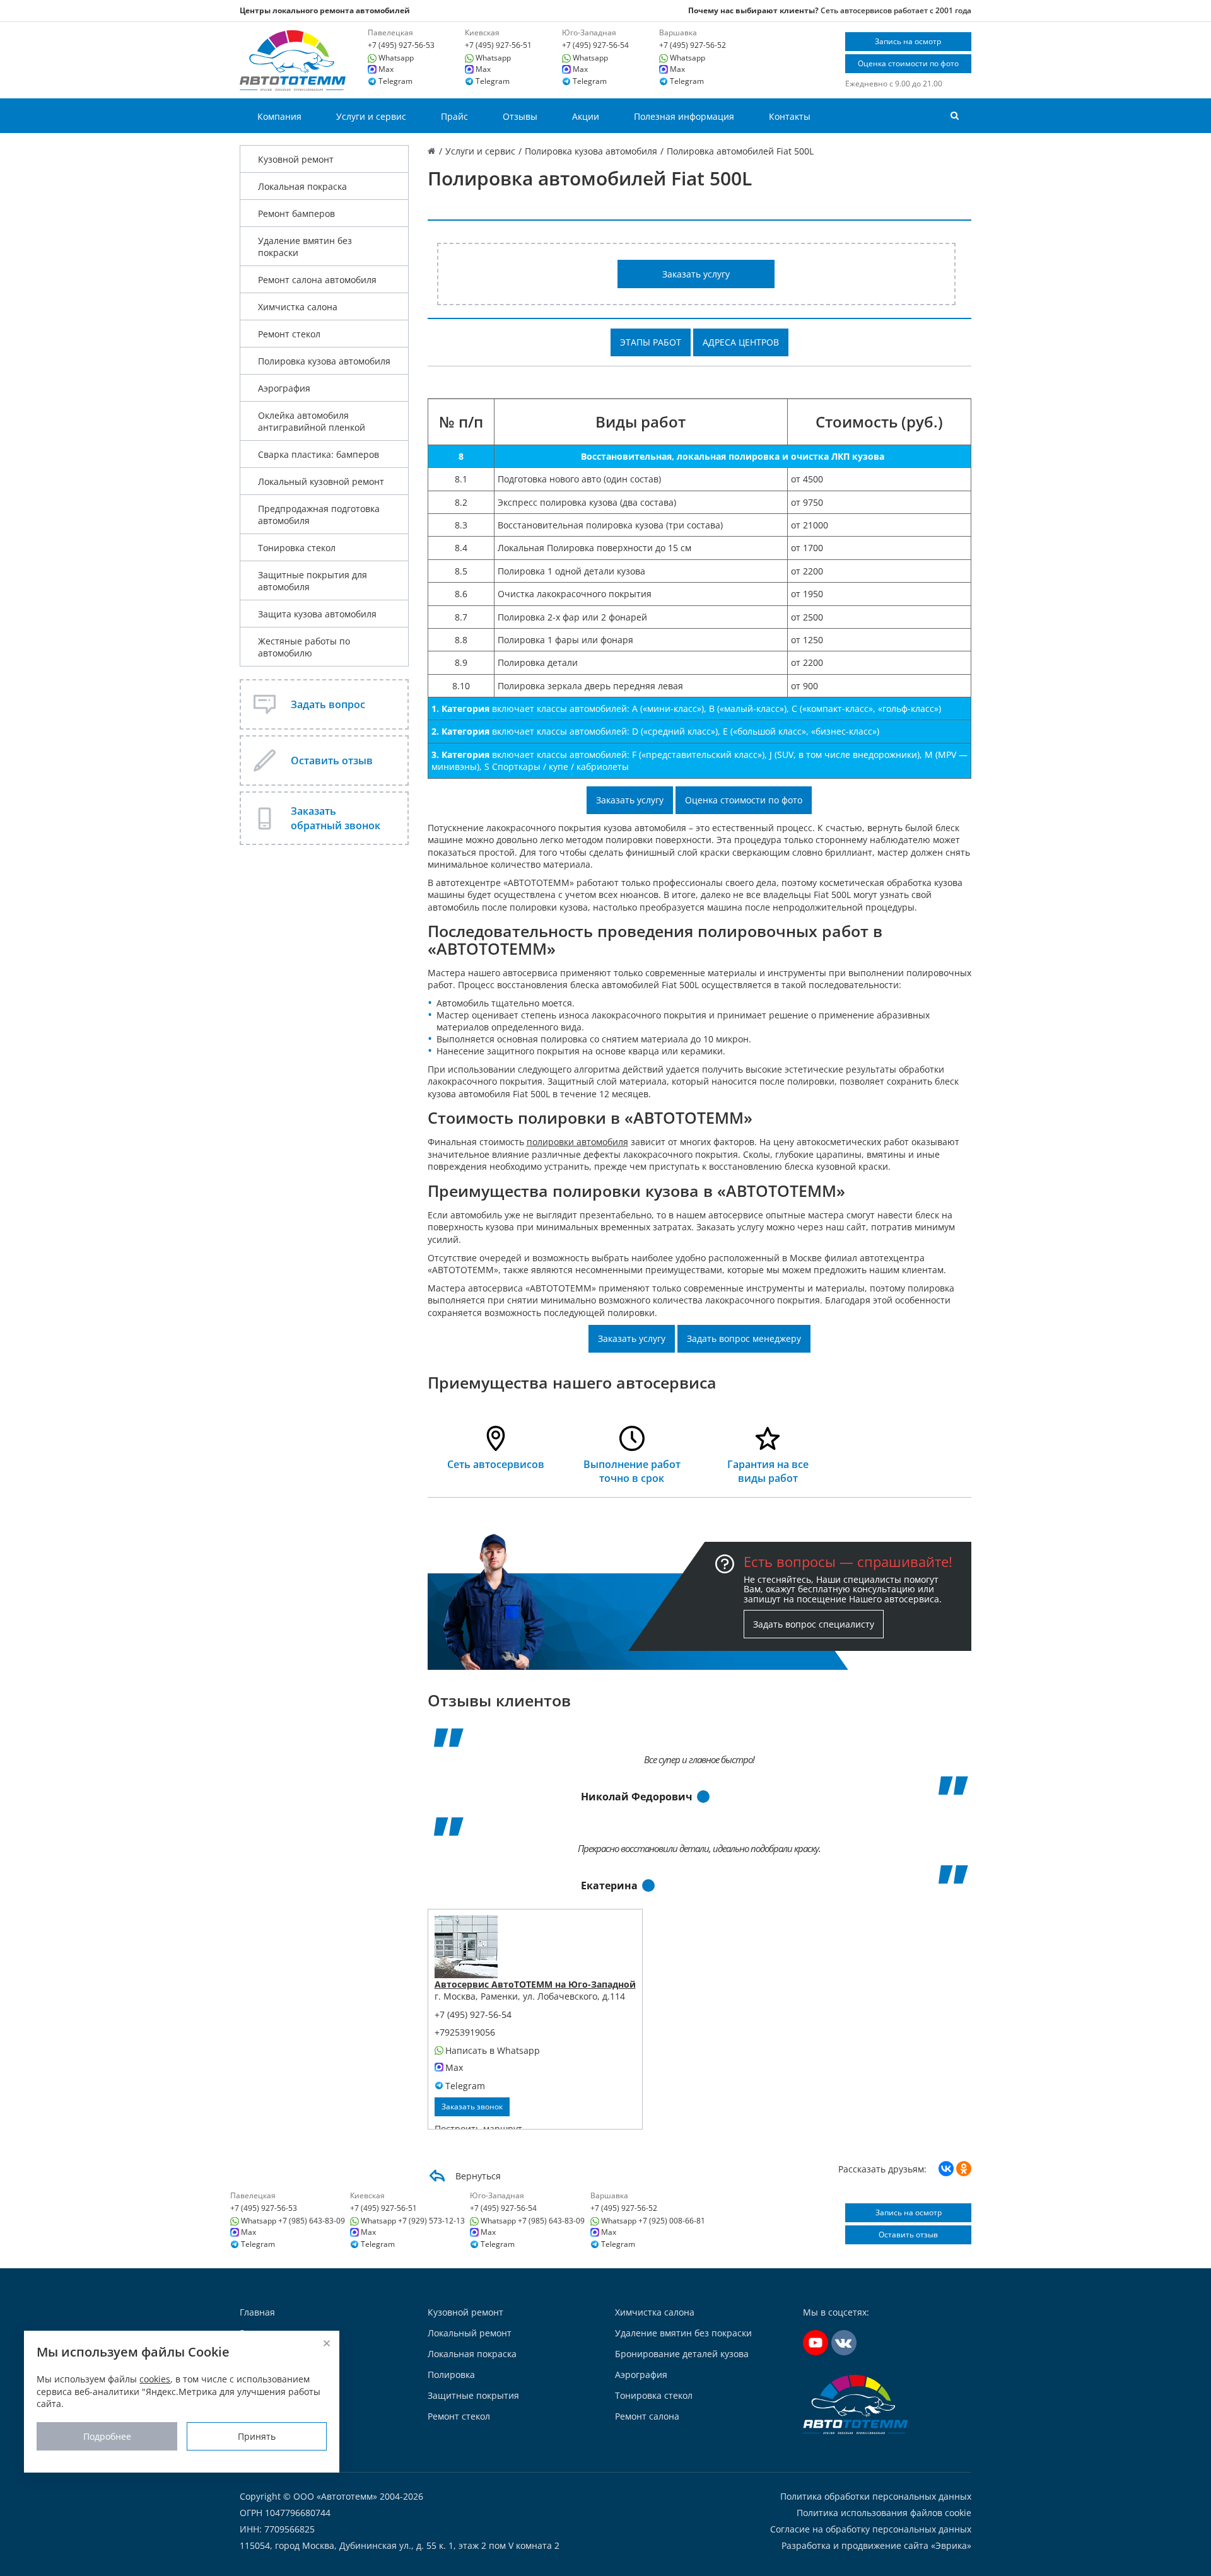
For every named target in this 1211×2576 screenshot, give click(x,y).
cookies (155, 2380)
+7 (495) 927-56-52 (693, 45)
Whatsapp (396, 58)
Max (386, 69)
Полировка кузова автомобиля (324, 361)
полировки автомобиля (577, 1142)
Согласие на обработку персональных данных (871, 2529)
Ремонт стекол (289, 334)
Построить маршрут (478, 2129)
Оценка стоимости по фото (908, 63)
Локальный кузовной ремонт (321, 481)
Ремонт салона (647, 2416)
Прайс (454, 116)
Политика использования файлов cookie (884, 2513)
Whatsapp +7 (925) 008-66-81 (653, 2221)
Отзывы (520, 116)
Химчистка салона (298, 307)
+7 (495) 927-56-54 (595, 45)
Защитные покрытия (473, 2395)
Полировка (451, 2375)
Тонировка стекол (297, 548)
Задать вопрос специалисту (814, 1624)
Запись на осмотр (908, 41)
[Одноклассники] (964, 2169)
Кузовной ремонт (296, 159)
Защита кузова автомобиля (317, 614)
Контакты (790, 116)
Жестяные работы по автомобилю (304, 647)
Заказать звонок (472, 2107)
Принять (257, 2437)
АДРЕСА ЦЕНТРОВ (741, 342)
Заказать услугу (696, 274)
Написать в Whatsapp (493, 2051)
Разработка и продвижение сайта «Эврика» (876, 2545)
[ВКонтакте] (946, 2169)
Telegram (395, 81)
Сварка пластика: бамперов (319, 454)
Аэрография (284, 388)
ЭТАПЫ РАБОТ (651, 342)
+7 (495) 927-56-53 (401, 45)
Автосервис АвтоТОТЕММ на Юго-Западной (535, 1984)
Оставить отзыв (908, 2235)
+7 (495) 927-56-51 (498, 45)
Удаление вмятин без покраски (305, 247)
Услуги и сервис (371, 116)
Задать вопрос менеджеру (744, 1338)
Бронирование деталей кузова (682, 2354)
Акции (586, 116)
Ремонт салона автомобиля (317, 280)
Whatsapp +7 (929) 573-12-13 (413, 2221)
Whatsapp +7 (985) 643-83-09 (293, 2221)
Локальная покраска (302, 186)
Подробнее (107, 2437)
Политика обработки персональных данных (876, 2497)
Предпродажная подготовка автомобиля (319, 515)
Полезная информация (684, 116)
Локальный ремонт (470, 2333)
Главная (257, 2312)
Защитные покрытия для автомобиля (313, 581)
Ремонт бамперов (296, 213)
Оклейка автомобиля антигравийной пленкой (312, 421)
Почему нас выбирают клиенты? (753, 10)
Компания (279, 116)
